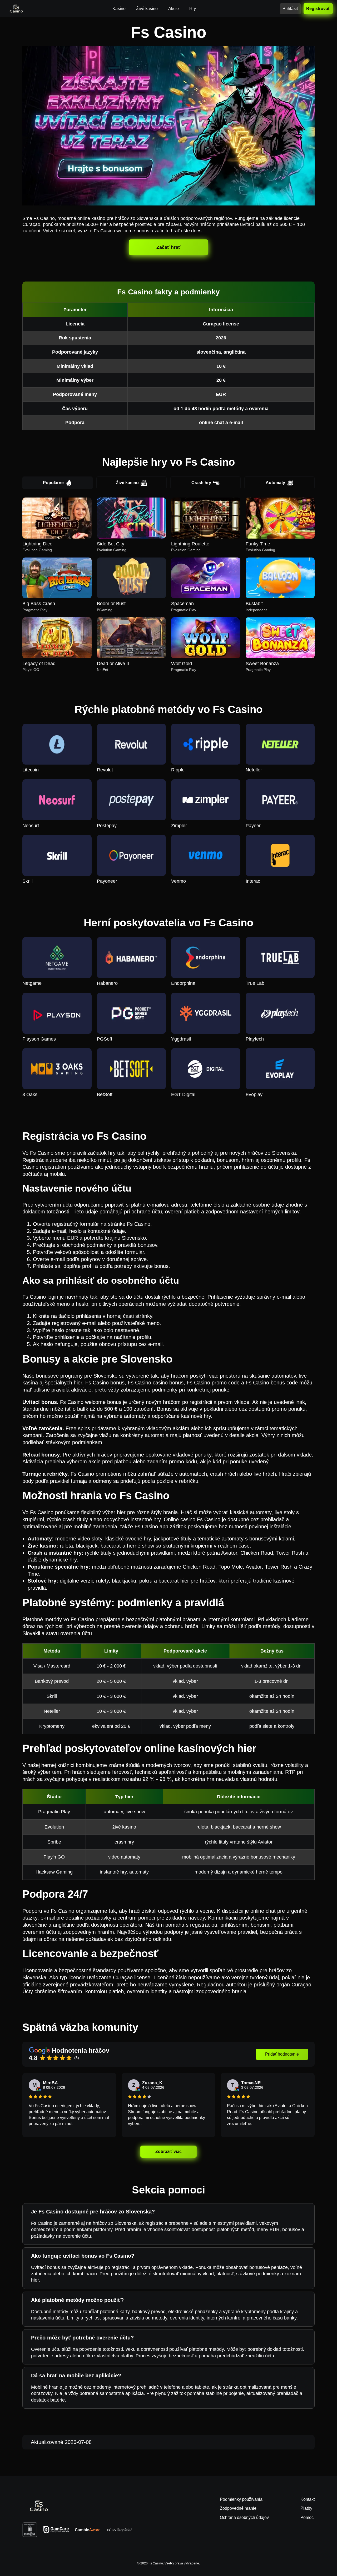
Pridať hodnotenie (282, 2054)
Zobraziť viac (168, 2151)
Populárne (53, 483)
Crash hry (201, 483)
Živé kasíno (127, 483)
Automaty (275, 483)
